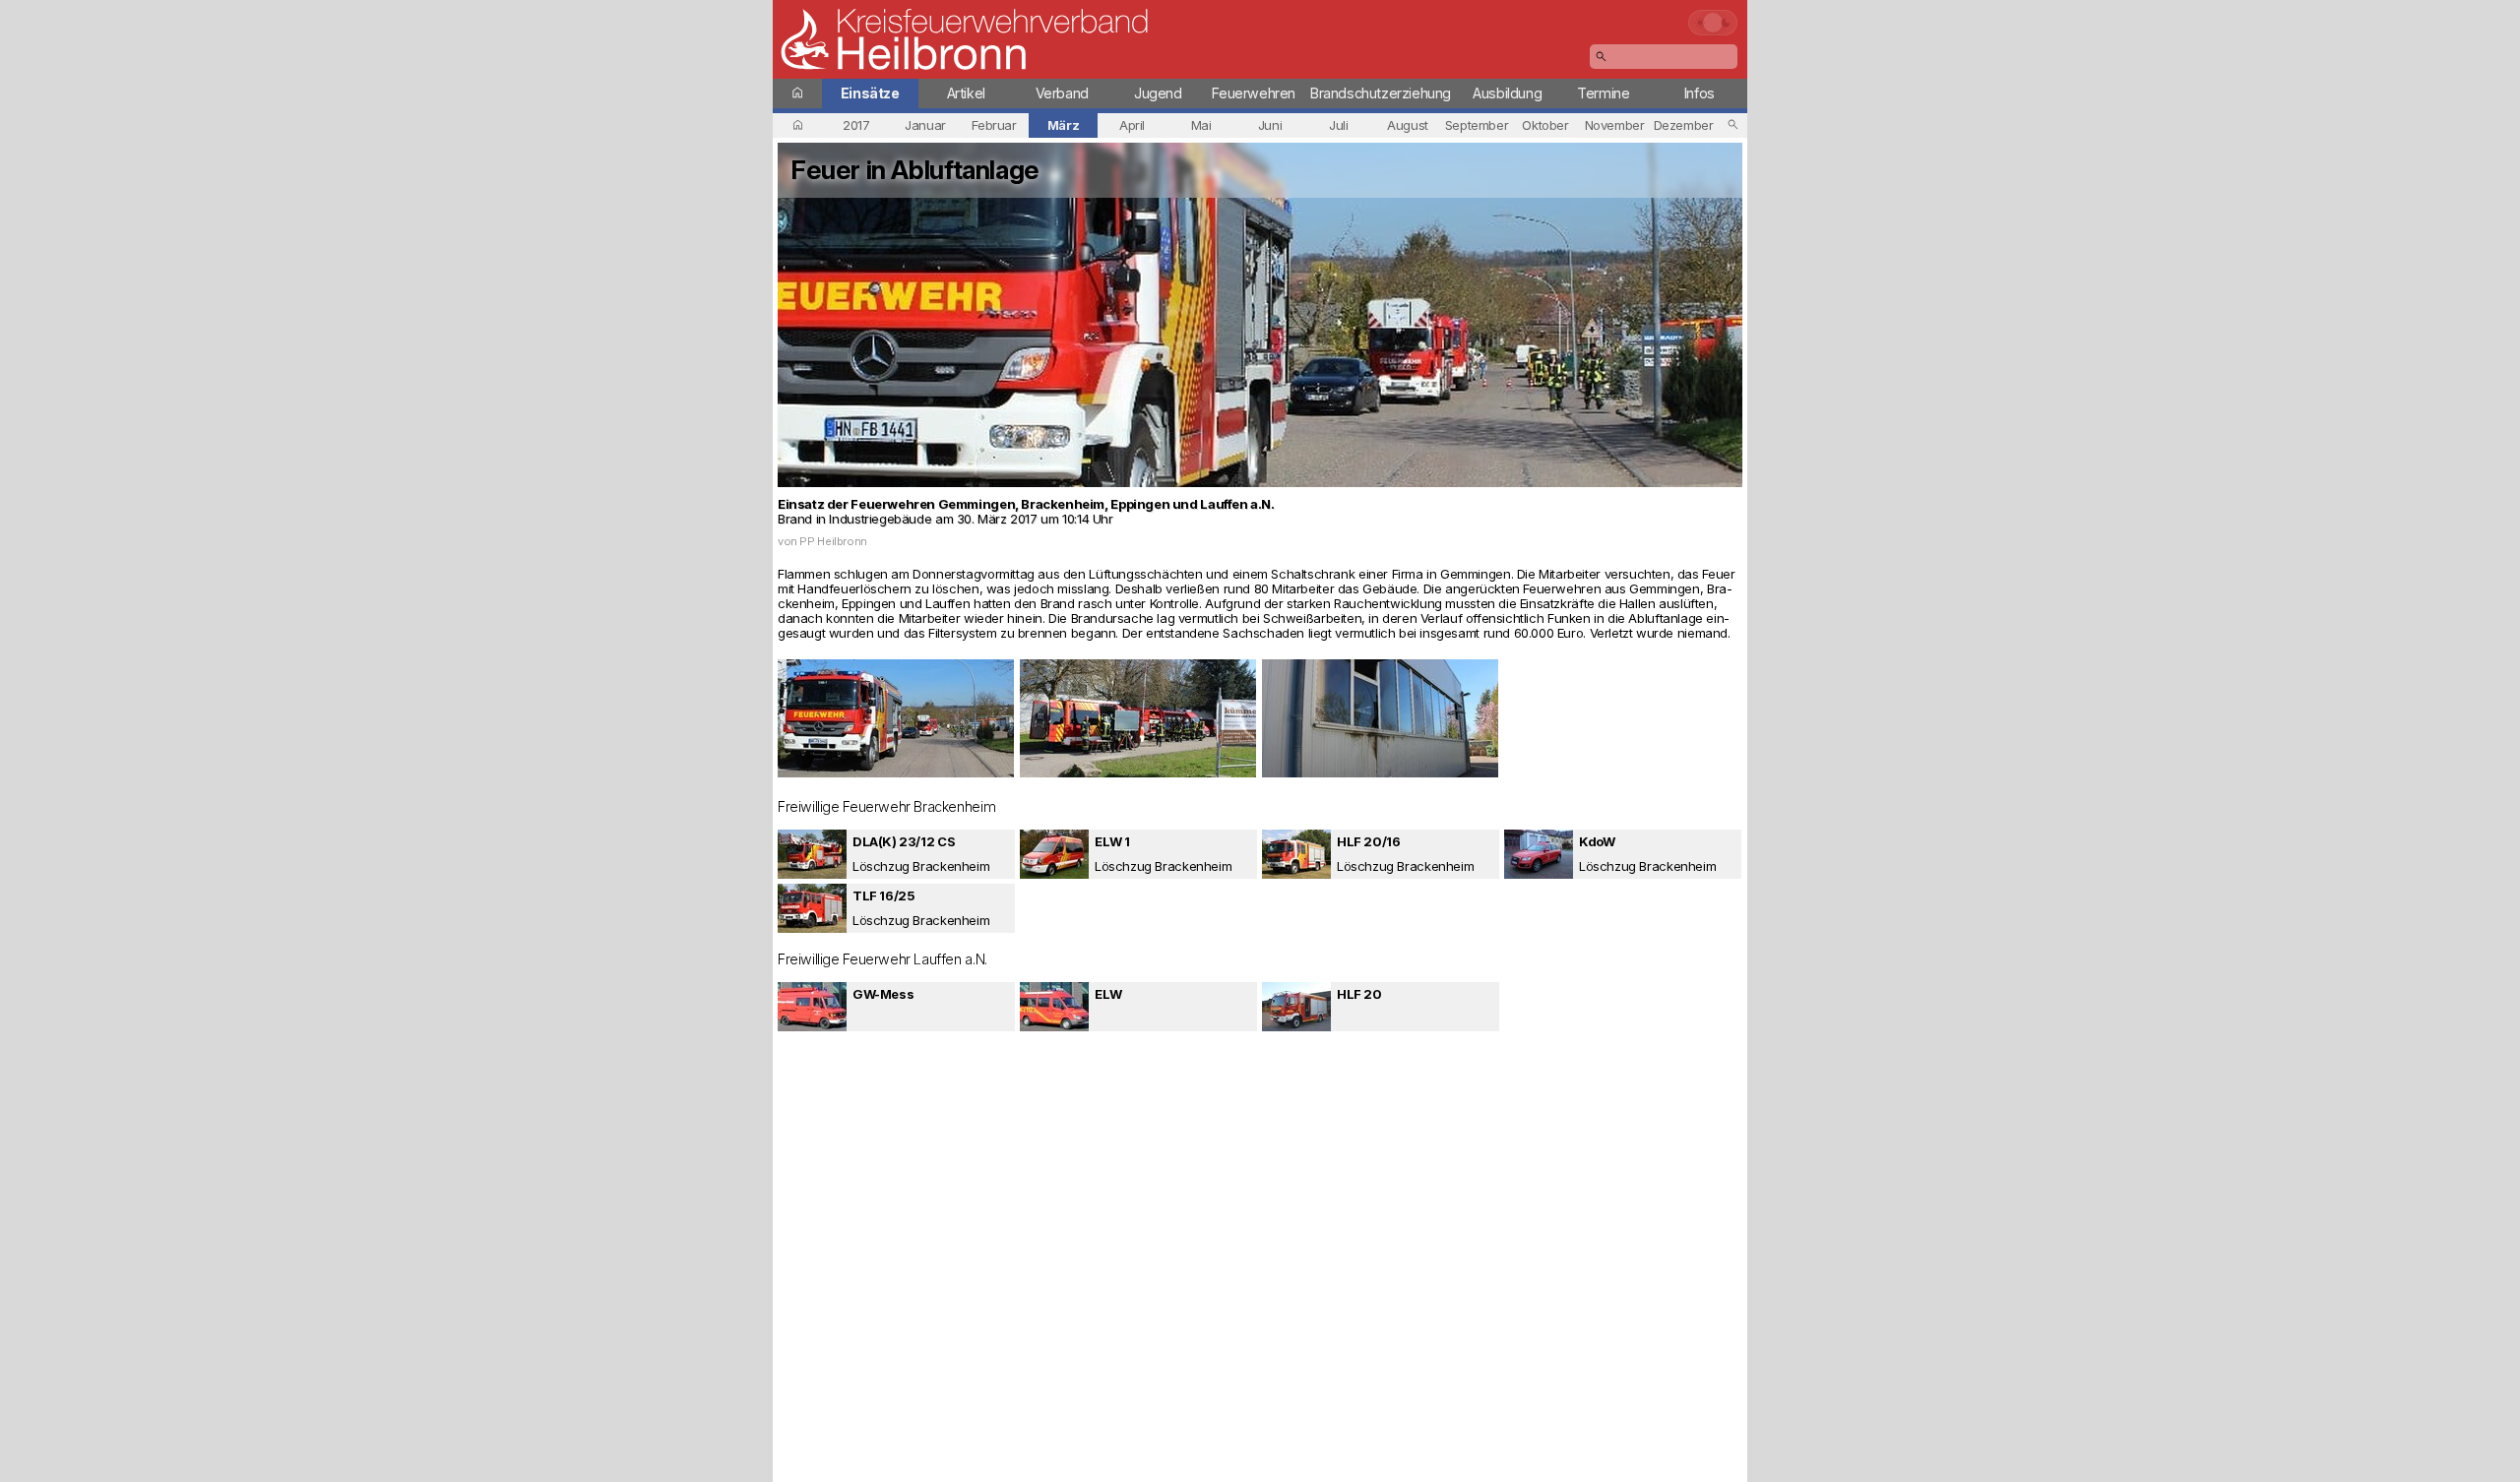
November (1615, 125)
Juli (1338, 125)
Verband (1062, 93)
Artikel (966, 93)
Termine (1603, 93)
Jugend (1158, 93)
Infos (1700, 93)
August (1408, 125)
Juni (1270, 125)
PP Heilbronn (833, 541)
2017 (856, 125)
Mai (1201, 125)
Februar (994, 125)
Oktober (1545, 125)
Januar (925, 125)
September (1477, 125)
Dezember (1684, 125)
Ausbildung (1507, 93)
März (1063, 125)
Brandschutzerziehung (1381, 93)
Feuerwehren (1254, 93)
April (1132, 125)
